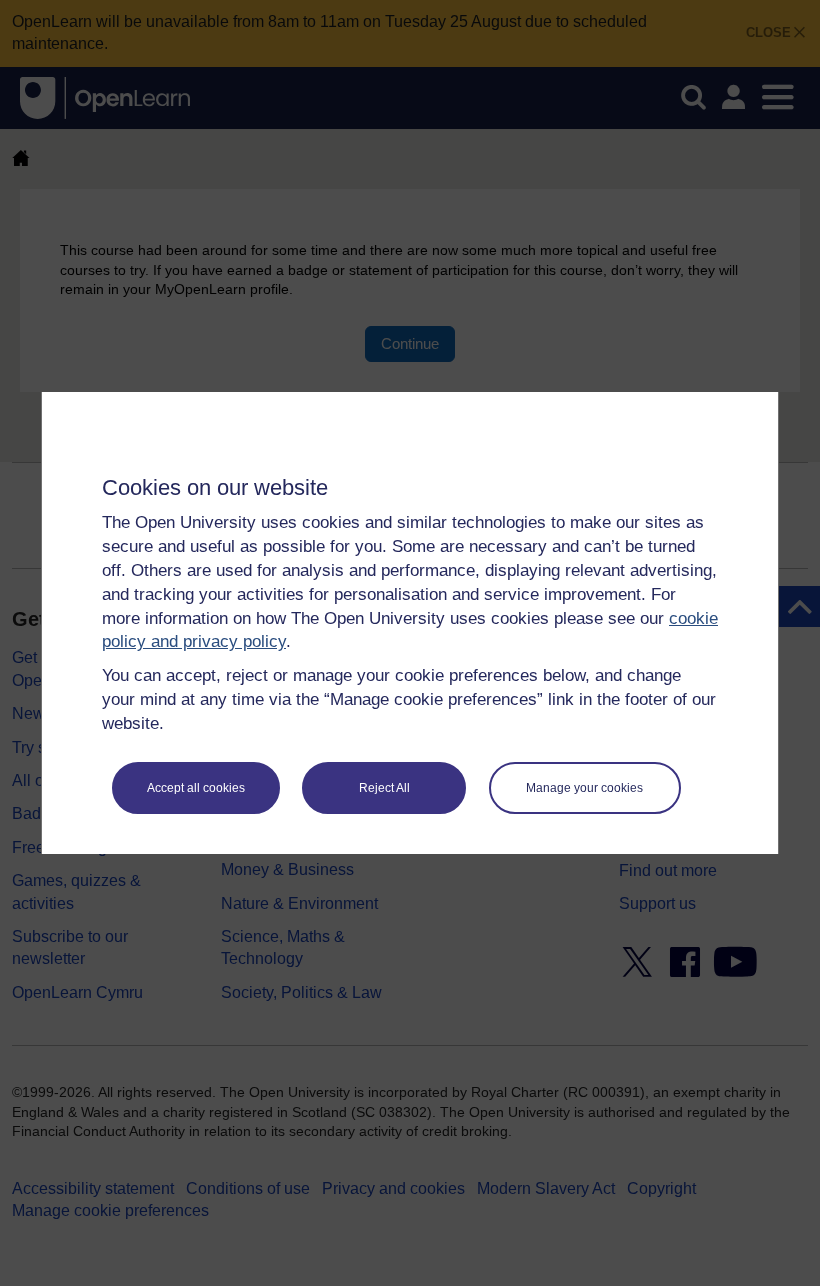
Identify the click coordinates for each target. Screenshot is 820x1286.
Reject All (384, 788)
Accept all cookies (196, 788)
